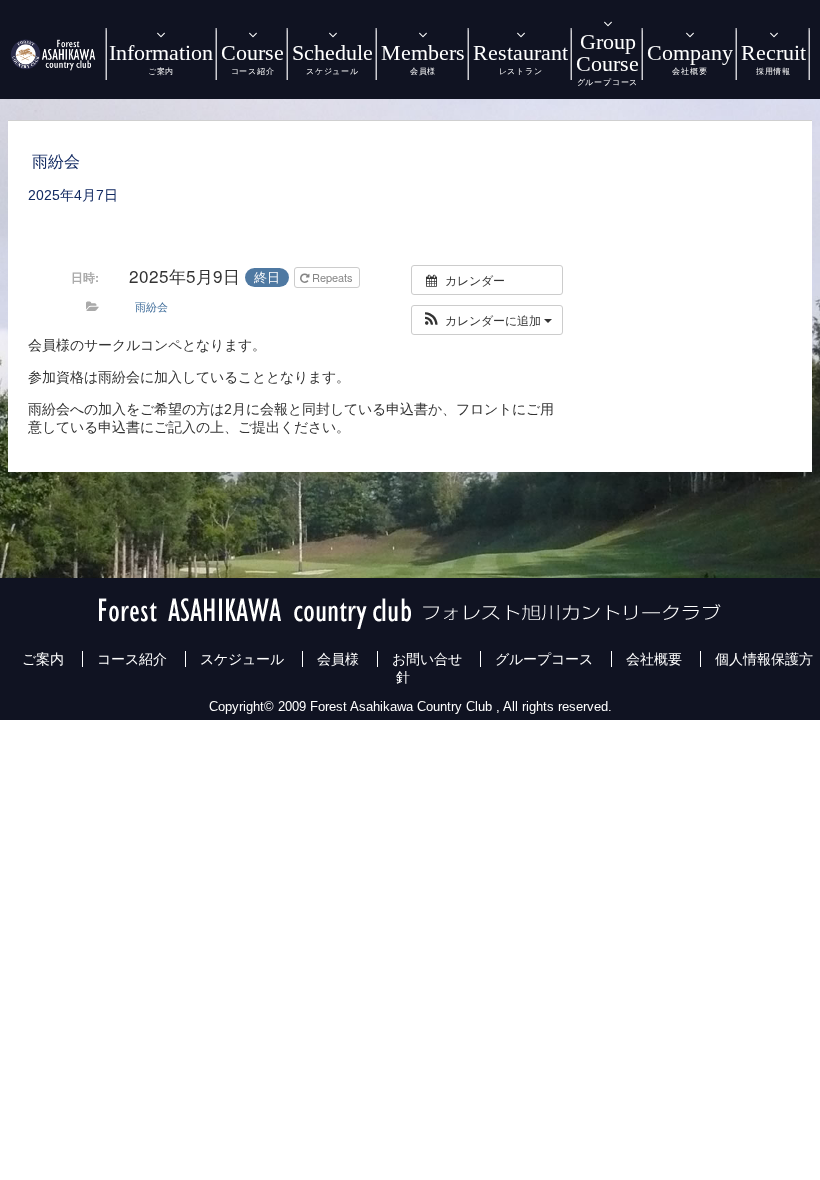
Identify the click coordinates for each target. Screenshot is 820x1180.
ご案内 (43, 659)
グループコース (544, 659)
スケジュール (242, 659)
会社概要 (654, 659)
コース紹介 (132, 659)
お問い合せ (427, 659)
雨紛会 (151, 306)
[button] (487, 320)
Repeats (332, 277)
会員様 (338, 659)
